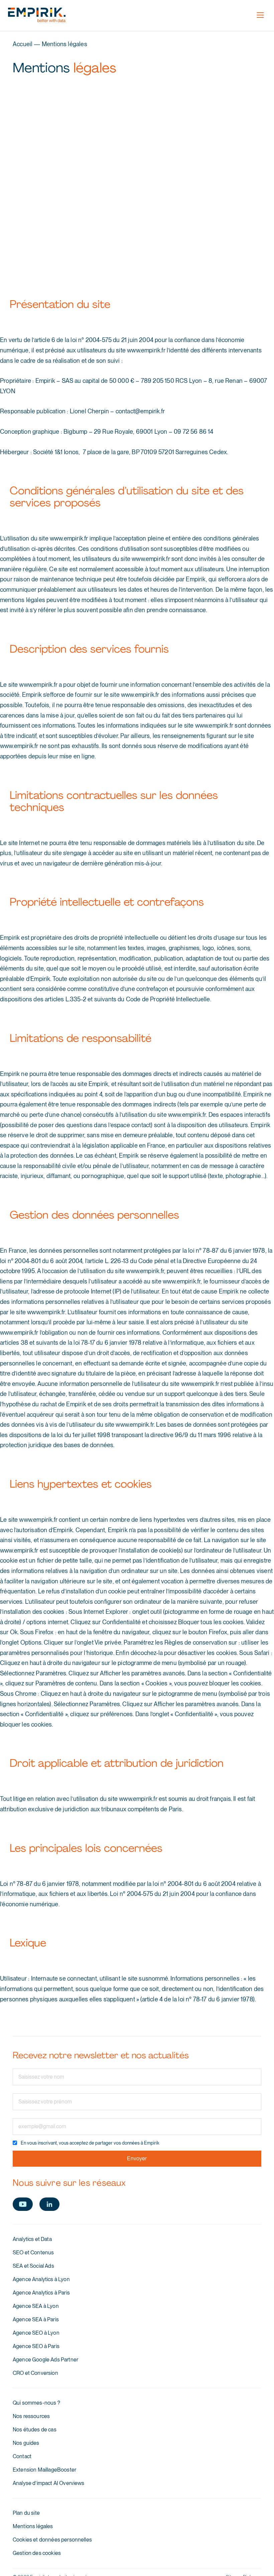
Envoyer (137, 2158)
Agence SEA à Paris (36, 2319)
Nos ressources (31, 2416)
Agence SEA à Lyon (36, 2306)
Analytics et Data (32, 2239)
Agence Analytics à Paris (41, 2293)
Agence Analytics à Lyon (41, 2279)
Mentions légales (33, 2526)
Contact (22, 2456)
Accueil (23, 44)
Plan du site (26, 2513)
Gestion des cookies (37, 2553)
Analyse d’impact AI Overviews (49, 2483)
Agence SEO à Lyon (36, 2333)
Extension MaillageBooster (44, 2470)
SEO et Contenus (33, 2253)
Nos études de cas (35, 2430)
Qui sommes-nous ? (36, 2403)
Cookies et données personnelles (52, 2540)
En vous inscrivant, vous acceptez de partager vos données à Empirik (90, 2143)
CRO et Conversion (35, 2373)
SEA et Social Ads (33, 2266)
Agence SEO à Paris (36, 2346)
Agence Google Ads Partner (45, 2360)
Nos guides (26, 2443)
